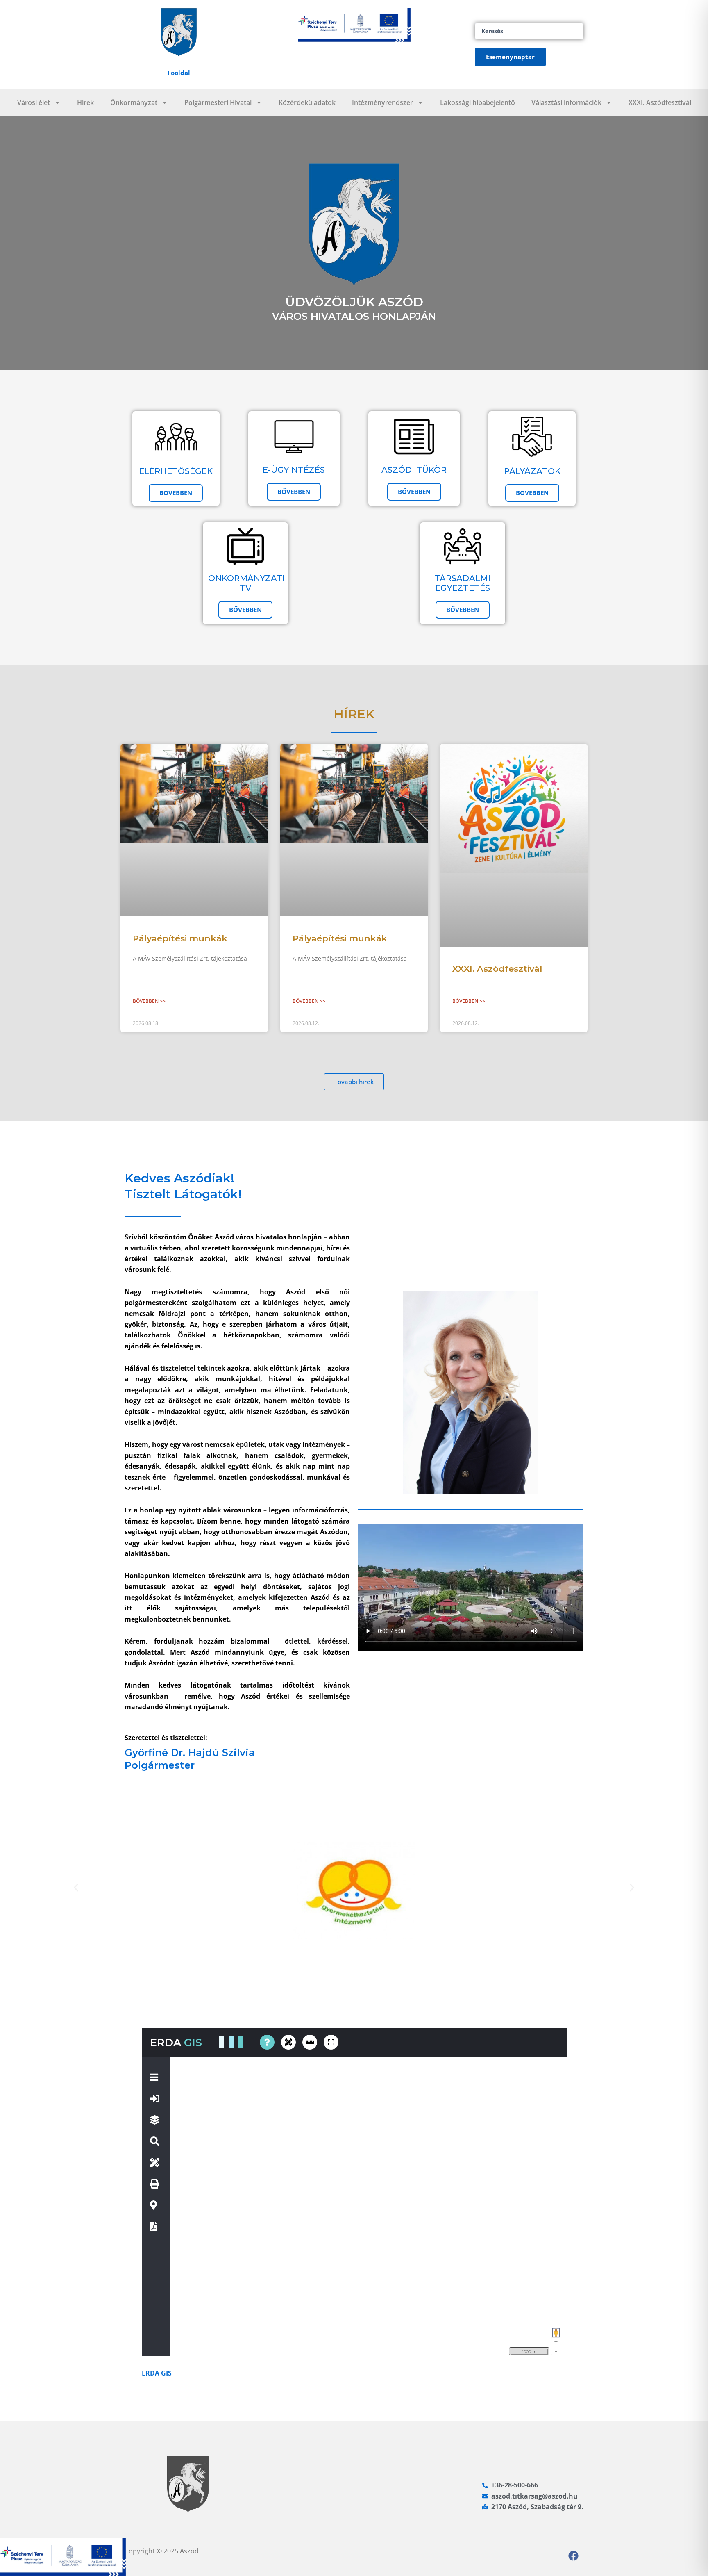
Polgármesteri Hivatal (218, 102)
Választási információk (566, 102)
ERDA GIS (157, 2373)
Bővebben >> (149, 1001)
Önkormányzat (134, 102)
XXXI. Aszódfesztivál (660, 102)
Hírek (85, 102)
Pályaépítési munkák (180, 938)
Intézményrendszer (382, 102)
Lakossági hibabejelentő (478, 102)
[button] (76, 1888)
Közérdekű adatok (307, 102)
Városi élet (34, 102)
